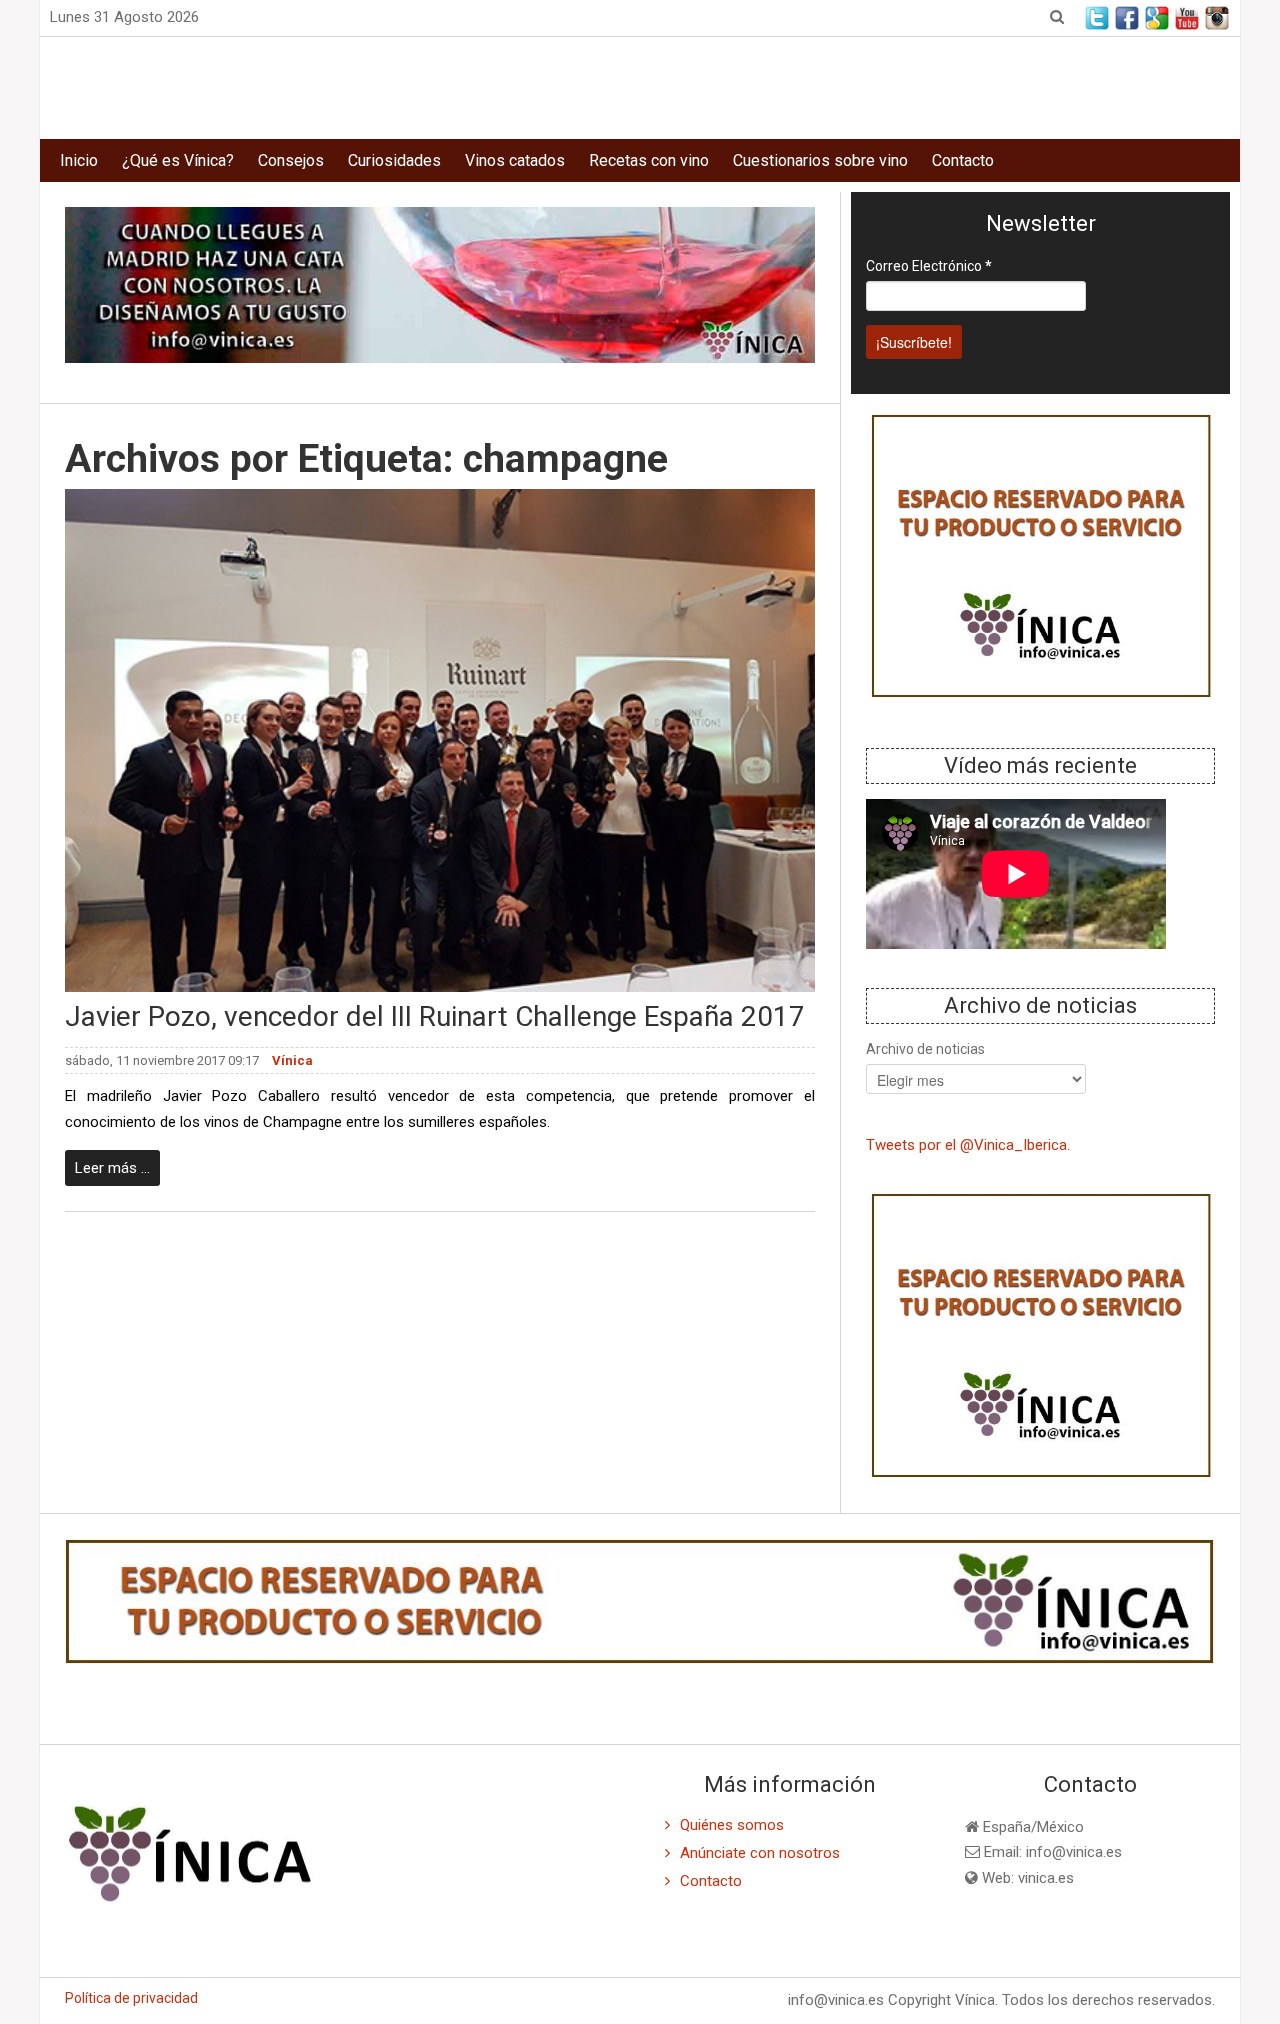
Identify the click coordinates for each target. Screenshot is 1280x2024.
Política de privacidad (131, 1998)
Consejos (291, 160)
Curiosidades (394, 160)
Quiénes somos (732, 1825)
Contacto (963, 160)
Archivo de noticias (925, 1049)
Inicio (79, 160)
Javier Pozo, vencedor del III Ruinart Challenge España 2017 (435, 1016)
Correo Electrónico (929, 266)
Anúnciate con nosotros (760, 1853)
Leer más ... (112, 1168)
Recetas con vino (649, 160)
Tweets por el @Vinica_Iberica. (968, 1145)
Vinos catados (515, 160)
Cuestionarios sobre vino (820, 160)
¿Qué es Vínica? (178, 160)
